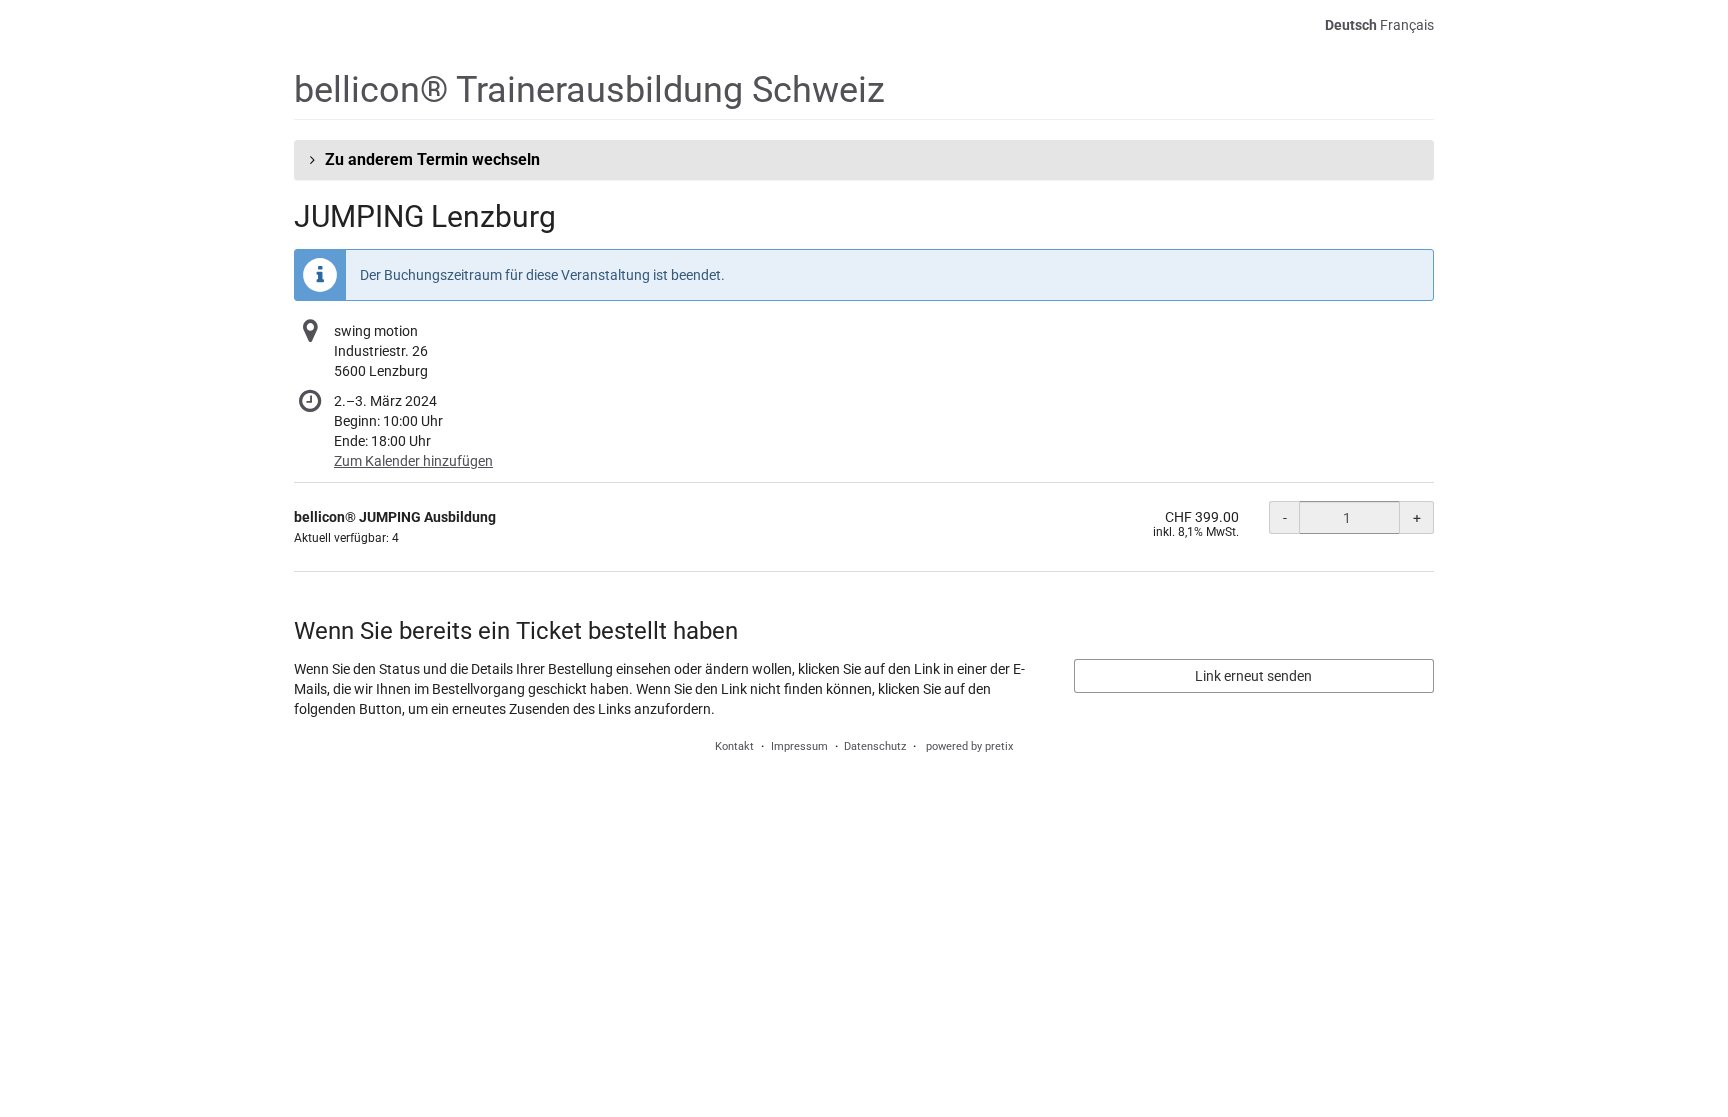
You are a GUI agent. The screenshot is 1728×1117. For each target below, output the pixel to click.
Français (1407, 25)
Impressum (799, 746)
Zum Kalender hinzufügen (413, 461)
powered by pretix (969, 746)
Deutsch (1351, 25)
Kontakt (734, 746)
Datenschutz (875, 746)
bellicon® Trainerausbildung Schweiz (589, 89)
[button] (864, 160)
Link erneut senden (1253, 676)
